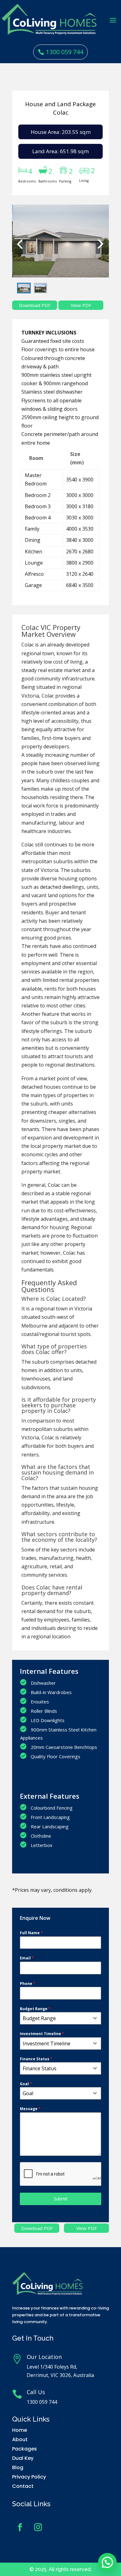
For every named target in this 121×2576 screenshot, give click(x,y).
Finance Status (36, 2059)
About (20, 2439)
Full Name (31, 1933)
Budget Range (35, 2009)
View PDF (87, 2228)
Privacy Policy (29, 2477)
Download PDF (37, 2228)
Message (30, 2109)
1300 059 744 (65, 52)
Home (20, 2430)
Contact (23, 2486)
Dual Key (23, 2458)
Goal (26, 2084)
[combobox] (60, 2018)
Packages (25, 2449)
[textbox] (55, 2018)
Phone (28, 1984)
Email (27, 1958)
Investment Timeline (42, 2034)
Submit (61, 2199)
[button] (107, 2562)
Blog (18, 2467)
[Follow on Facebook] (20, 2527)
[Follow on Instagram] (38, 2527)
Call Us (36, 2392)
